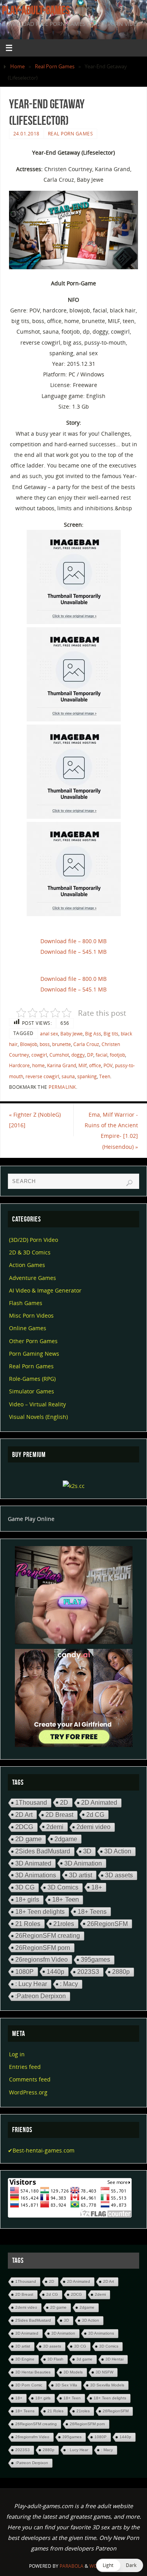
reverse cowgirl (42, 1076)
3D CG (25, 1887)
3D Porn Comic (29, 2385)
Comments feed (30, 2079)
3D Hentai (114, 2359)
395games (95, 1960)
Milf (83, 1065)
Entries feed (25, 2067)
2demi (55, 1827)
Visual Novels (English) (38, 1417)
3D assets (119, 1875)
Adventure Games (33, 1278)
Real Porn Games (55, 66)
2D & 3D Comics (30, 1252)
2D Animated (99, 1803)
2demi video (93, 1827)
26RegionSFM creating (48, 1936)
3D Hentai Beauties (33, 2372)
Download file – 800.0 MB (73, 941)
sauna (68, 1076)
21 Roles (28, 1924)
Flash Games (26, 1303)
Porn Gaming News (34, 1354)
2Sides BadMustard (43, 1851)
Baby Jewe (72, 1034)
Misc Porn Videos (31, 1315)
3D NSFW (104, 2372)
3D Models (73, 2372)
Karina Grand (62, 1065)
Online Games (28, 1328)
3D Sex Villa (66, 2385)
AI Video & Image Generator (45, 1290)
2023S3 (88, 1972)
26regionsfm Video (42, 1959)
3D (87, 1851)
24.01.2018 (26, 134)
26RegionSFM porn (43, 1948)
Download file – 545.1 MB (73, 952)
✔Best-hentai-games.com (41, 2150)
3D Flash (55, 2359)
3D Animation (83, 1863)
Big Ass (93, 1034)
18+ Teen (65, 1900)
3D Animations (36, 1875)
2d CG (95, 1815)
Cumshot (59, 1055)
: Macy (69, 1984)
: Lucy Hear (31, 1984)
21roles (64, 1924)
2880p (121, 1972)
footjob (117, 1055)
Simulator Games (32, 1391)
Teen (105, 1076)
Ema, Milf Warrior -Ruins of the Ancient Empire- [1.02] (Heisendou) (111, 1131)
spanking (87, 1076)
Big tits (111, 1034)
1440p (55, 1972)
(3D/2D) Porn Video (34, 1240)
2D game (28, 1839)
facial (102, 1055)
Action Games (27, 1265)
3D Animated (33, 1863)
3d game (84, 2359)
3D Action (118, 1851)
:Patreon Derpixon (41, 1996)
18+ (97, 1887)
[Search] (129, 1183)
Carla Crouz (86, 1044)
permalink (62, 1087)
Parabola (72, 2566)
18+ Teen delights (40, 1912)
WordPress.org (28, 2092)
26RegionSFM (107, 1924)
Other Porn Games (33, 1341)
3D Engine (25, 2359)
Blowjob (29, 1044)
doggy (78, 1055)
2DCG (24, 1827)
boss (45, 1044)
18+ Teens (92, 1911)
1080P (24, 1972)
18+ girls (27, 1900)
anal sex (49, 1034)
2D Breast (59, 1815)
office (95, 1065)
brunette (62, 1044)
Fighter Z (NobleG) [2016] (35, 1120)
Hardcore (19, 1065)
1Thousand (31, 1803)
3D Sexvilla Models (107, 2385)
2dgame (66, 1839)
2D (64, 1802)
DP (90, 1055)
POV (108, 1065)
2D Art (24, 1815)
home (38, 1065)
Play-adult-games (36, 10)
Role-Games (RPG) (32, 1379)
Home (17, 66)
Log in (17, 2054)
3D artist (81, 1875)
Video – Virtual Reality (37, 1404)
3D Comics (63, 1887)
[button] (120, 2565)
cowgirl (39, 1055)
